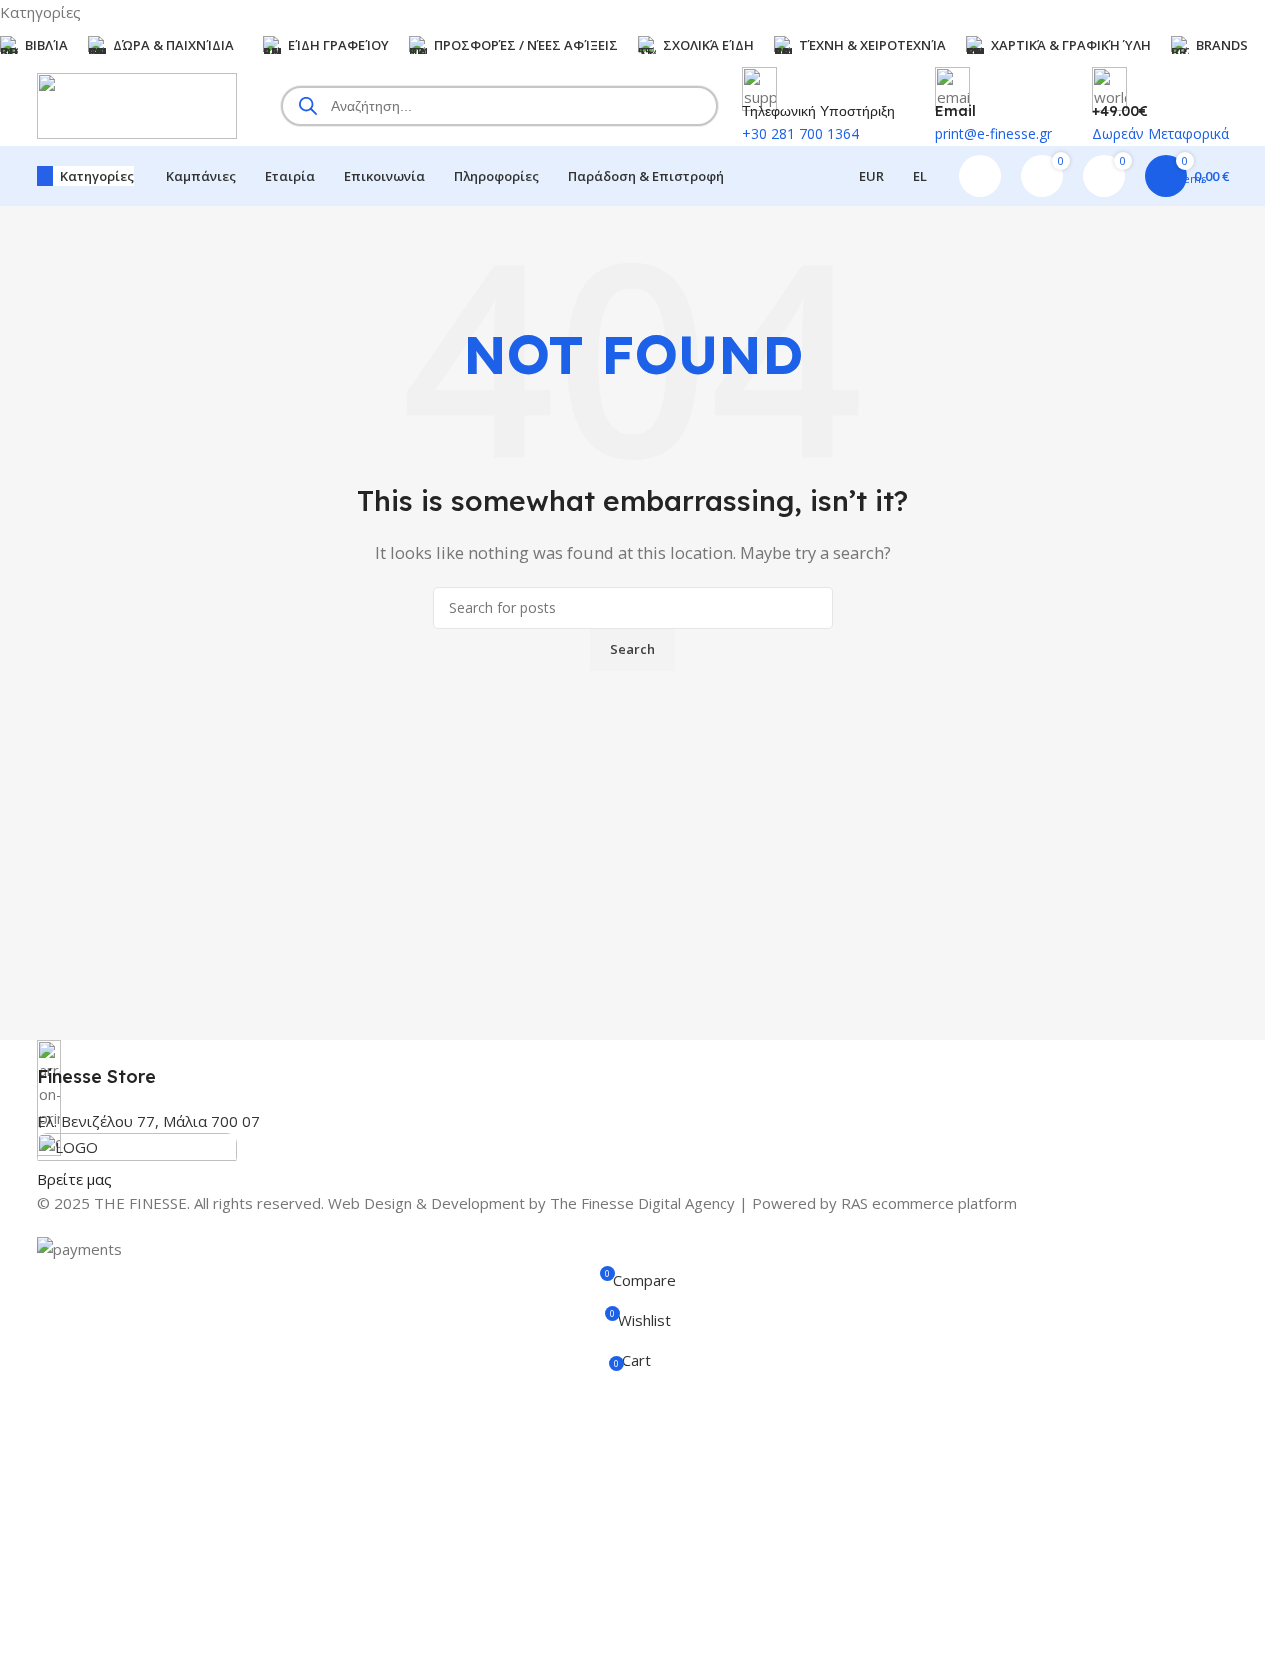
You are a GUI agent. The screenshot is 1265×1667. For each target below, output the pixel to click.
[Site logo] (137, 104)
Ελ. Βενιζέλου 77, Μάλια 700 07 (148, 1121)
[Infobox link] (633, 1064)
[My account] (980, 176)
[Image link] (137, 1148)
